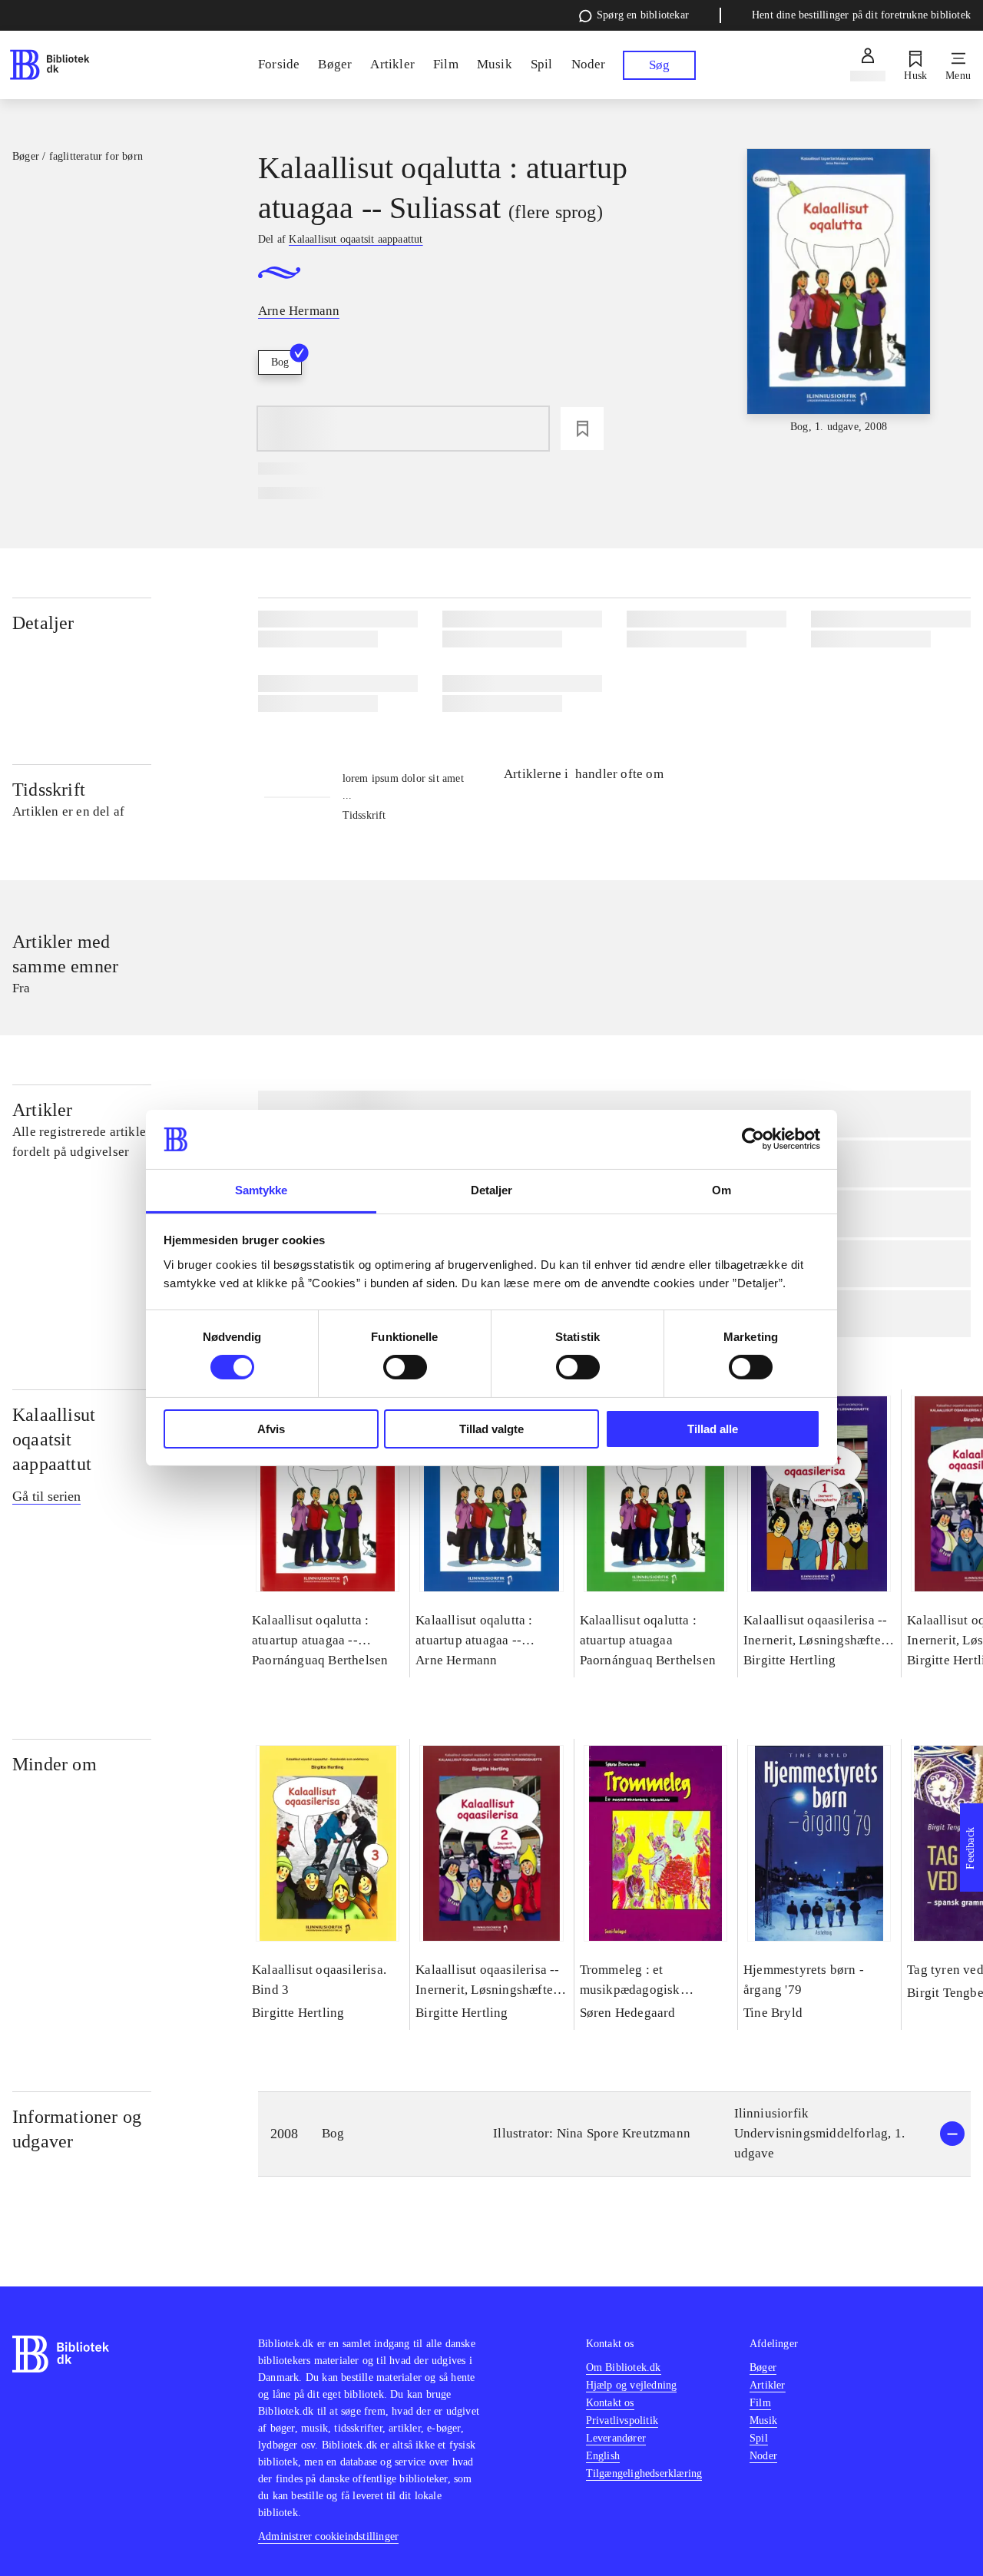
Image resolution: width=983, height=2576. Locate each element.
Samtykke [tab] (261, 1190)
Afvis (271, 1429)
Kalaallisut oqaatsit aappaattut (54, 1439)
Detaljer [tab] (492, 1190)
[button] (614, 2134)
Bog (280, 362)
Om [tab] (722, 1190)
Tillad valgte (491, 1429)
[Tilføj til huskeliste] (582, 429)
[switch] (405, 1367)
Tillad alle (713, 1429)
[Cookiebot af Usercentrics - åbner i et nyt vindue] (753, 1139)
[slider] (839, 292)
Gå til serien (46, 1496)
